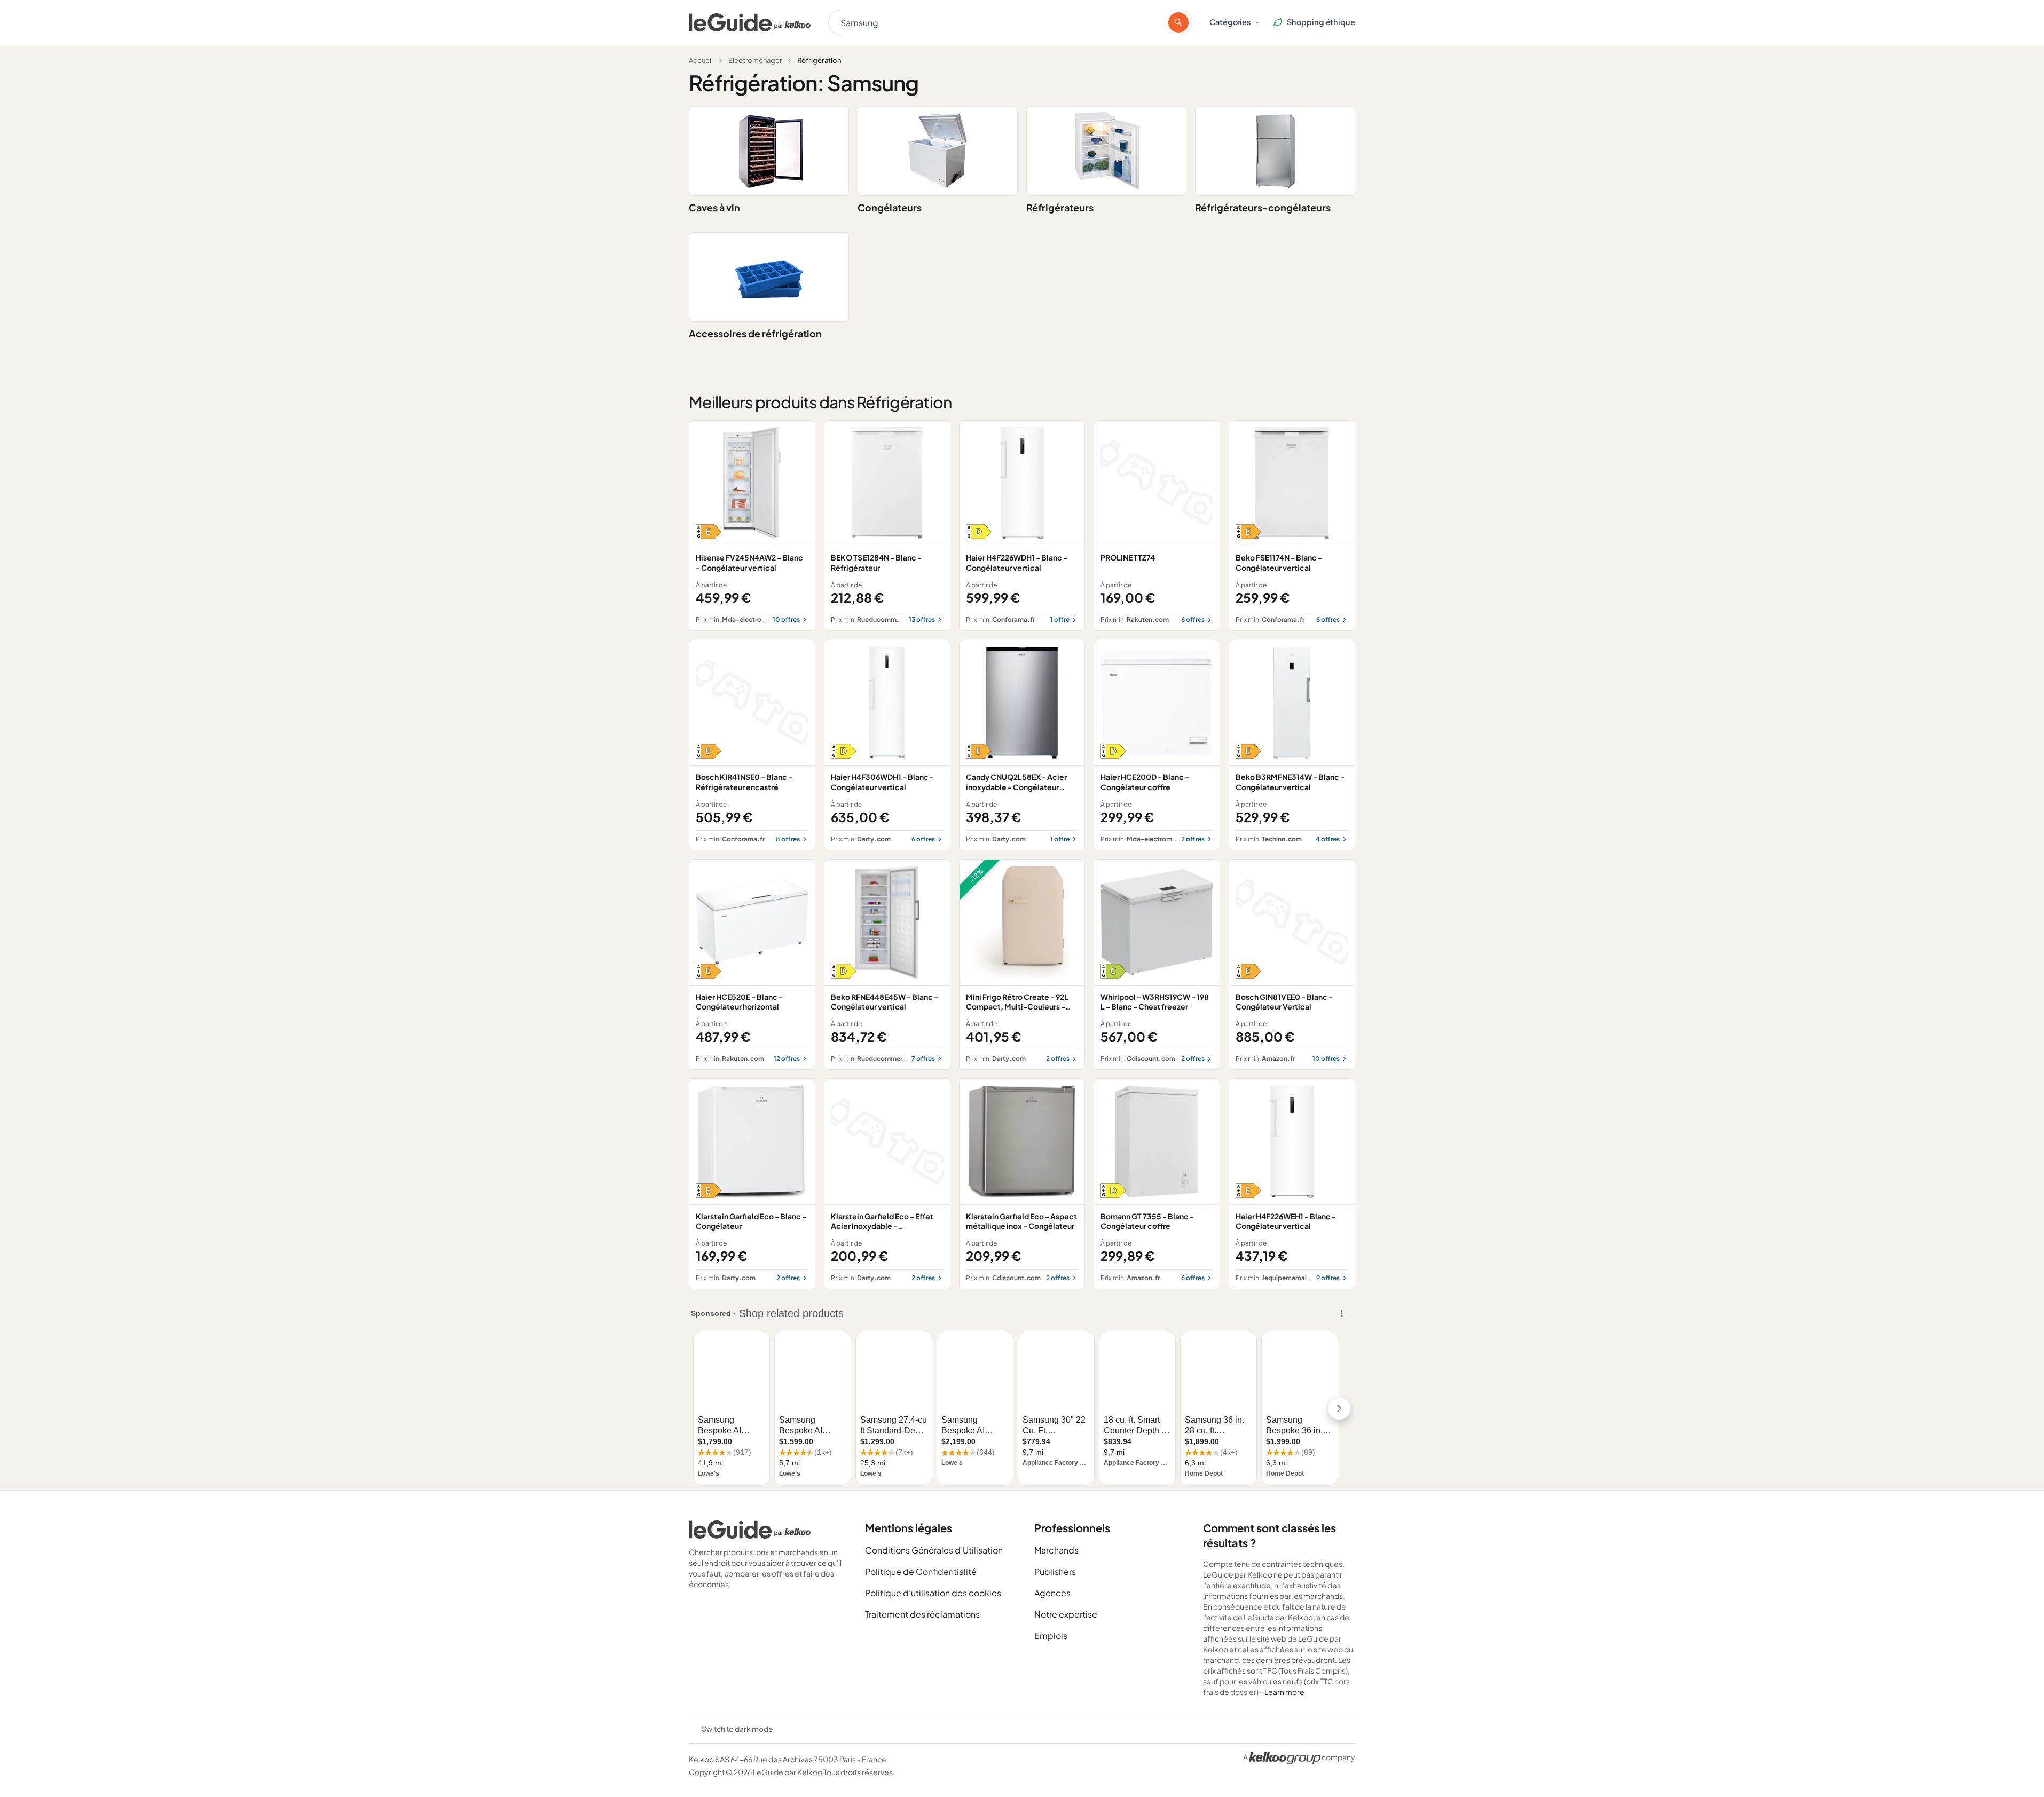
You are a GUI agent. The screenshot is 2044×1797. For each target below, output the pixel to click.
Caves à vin (714, 207)
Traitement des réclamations (922, 1614)
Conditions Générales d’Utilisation (934, 1550)
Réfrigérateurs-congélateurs (1263, 207)
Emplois (1051, 1636)
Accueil (701, 60)
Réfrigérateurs (1060, 207)
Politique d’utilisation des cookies (933, 1593)
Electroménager (755, 60)
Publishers (1055, 1571)
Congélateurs (890, 207)
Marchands (1056, 1550)
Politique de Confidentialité (921, 1571)
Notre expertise (1066, 1614)
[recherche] (1178, 22)
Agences (1052, 1593)
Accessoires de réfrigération (755, 333)
